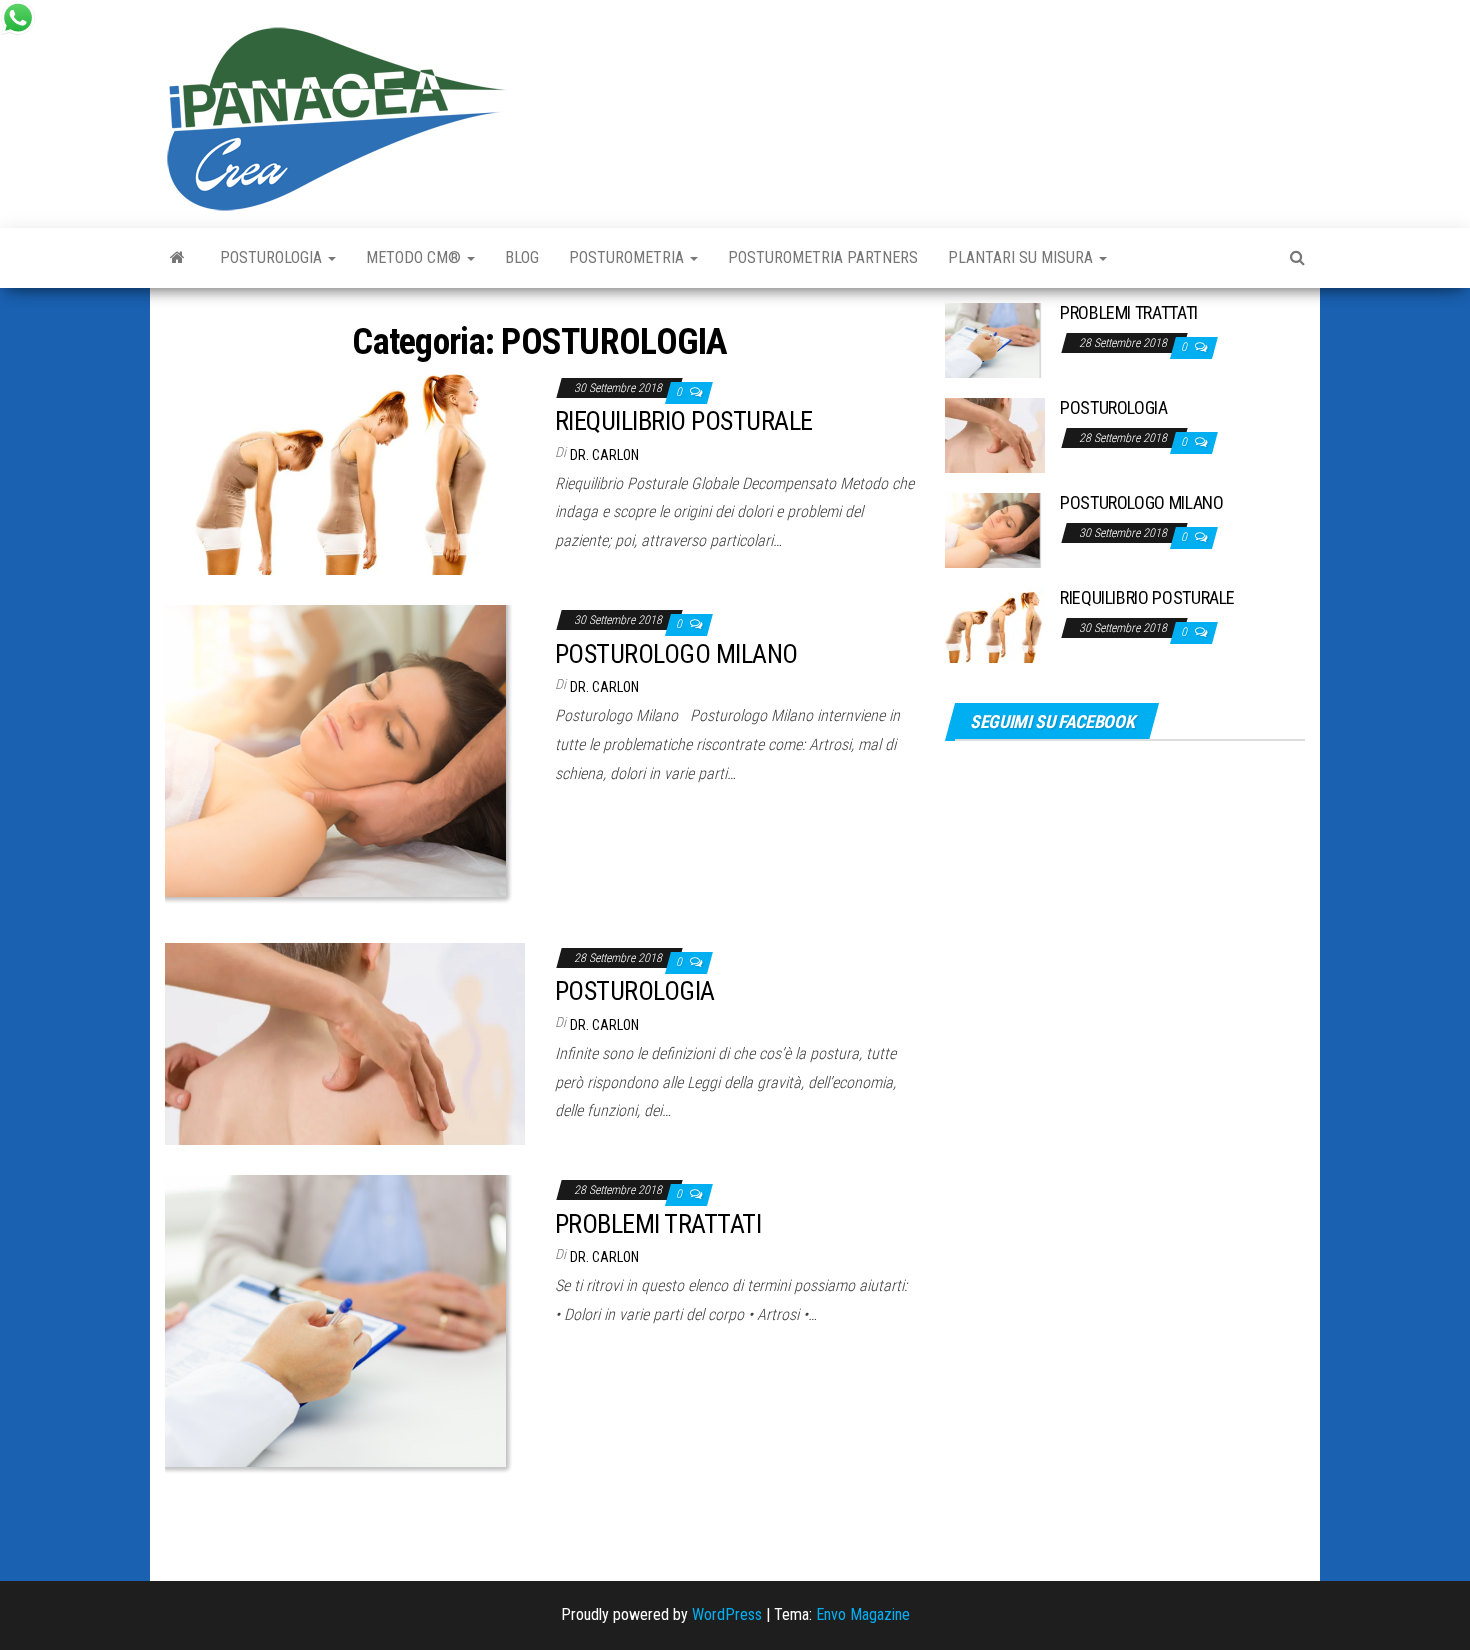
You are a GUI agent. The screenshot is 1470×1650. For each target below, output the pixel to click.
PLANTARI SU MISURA (1022, 257)
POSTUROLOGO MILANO (676, 654)
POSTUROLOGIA (273, 257)
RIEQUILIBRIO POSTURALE (684, 421)
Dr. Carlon (604, 455)
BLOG (522, 257)
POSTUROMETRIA (628, 257)
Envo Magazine (863, 1614)
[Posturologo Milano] (177, 258)
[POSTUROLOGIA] (345, 1042)
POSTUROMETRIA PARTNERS (823, 257)
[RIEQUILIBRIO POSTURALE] (345, 472)
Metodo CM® (415, 257)
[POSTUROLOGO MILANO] (345, 757)
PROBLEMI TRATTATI (658, 1224)
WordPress (727, 1614)
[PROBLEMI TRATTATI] (345, 1327)
